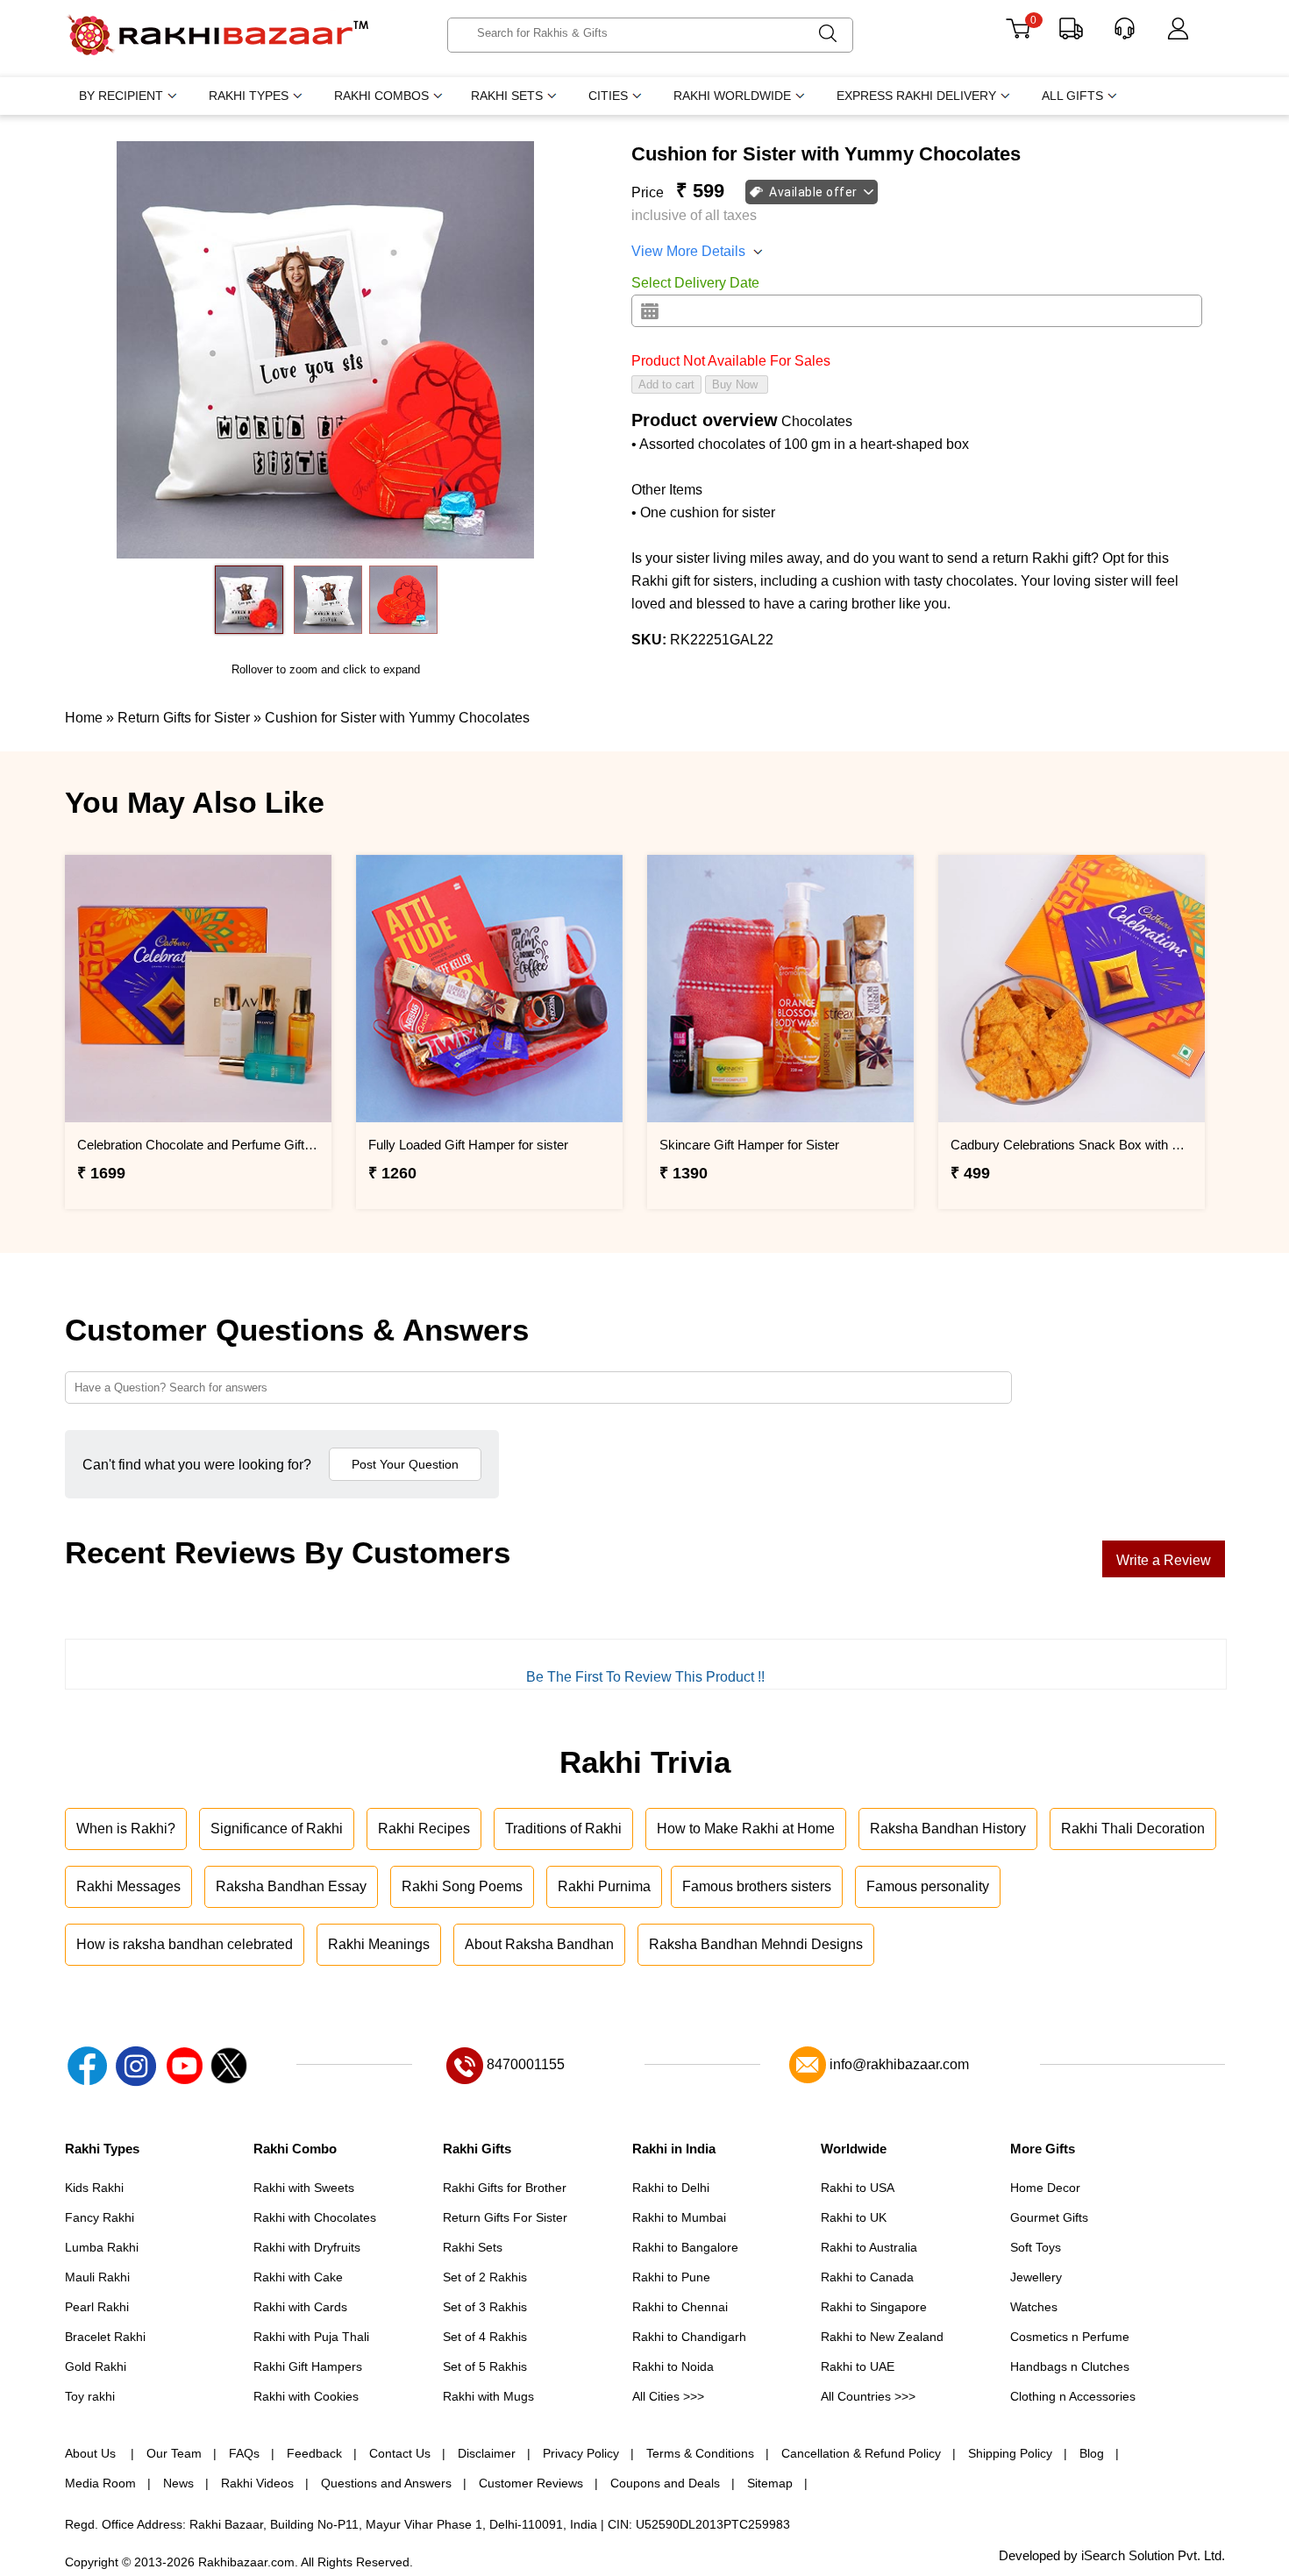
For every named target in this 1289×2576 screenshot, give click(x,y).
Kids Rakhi (94, 2188)
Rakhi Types (249, 96)
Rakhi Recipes (424, 1829)
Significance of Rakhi (277, 1829)
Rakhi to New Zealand (882, 2337)
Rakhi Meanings (379, 1944)
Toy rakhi (90, 2396)
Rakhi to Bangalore (685, 2247)
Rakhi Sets (507, 96)
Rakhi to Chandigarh (689, 2337)
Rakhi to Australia (869, 2247)
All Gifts (1072, 96)
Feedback (314, 2453)
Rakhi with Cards (300, 2307)
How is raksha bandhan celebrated (185, 1944)
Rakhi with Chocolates (315, 2217)
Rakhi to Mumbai (679, 2217)
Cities (608, 96)
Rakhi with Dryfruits (307, 2247)
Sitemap (770, 2483)
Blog (1092, 2453)
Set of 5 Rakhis (485, 2366)
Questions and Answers (386, 2483)
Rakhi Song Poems (462, 1886)
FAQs (244, 2453)
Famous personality (928, 1886)
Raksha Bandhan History (948, 1829)
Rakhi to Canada (867, 2277)
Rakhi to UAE (858, 2366)
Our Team (174, 2453)
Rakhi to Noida (673, 2366)
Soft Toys (1036, 2247)
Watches (1034, 2307)
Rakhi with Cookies (306, 2396)
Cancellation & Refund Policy (861, 2453)
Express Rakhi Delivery (916, 96)
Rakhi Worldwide (732, 96)
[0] (1018, 35)
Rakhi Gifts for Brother (505, 2188)
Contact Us (400, 2453)
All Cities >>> (668, 2396)
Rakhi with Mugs (488, 2396)
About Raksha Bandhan (539, 1944)
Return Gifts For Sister (505, 2217)
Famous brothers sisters (757, 1886)
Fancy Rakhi (100, 2217)
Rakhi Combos (381, 96)
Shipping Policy (1010, 2453)
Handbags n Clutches (1070, 2366)
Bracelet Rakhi (105, 2337)
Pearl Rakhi (97, 2307)
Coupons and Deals (665, 2483)
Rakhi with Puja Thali (311, 2337)
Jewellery (1036, 2277)
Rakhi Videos (257, 2483)
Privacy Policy (581, 2453)
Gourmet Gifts (1049, 2217)
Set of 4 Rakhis (485, 2337)
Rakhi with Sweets (304, 2188)
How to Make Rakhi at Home (746, 1829)
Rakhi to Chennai (680, 2307)
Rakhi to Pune (671, 2277)
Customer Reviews (531, 2483)
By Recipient (121, 96)
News (178, 2483)
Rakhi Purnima (604, 1886)
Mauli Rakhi (97, 2277)
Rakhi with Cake (298, 2277)
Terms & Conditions (700, 2453)
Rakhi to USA (858, 2188)
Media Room (100, 2483)
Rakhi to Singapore (874, 2307)
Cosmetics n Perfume (1070, 2337)
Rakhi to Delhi (671, 2188)
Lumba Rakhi (102, 2247)
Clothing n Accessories (1073, 2396)
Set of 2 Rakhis (485, 2277)
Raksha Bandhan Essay (291, 1886)
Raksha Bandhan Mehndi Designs (756, 1944)
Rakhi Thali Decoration (1133, 1829)
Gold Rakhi (96, 2366)
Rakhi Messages (128, 1886)
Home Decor (1045, 2188)
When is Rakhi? (126, 1829)
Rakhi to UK (854, 2217)
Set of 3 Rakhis (485, 2307)
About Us (92, 2453)
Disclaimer (487, 2453)
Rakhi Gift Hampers (308, 2366)
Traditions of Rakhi (563, 1829)
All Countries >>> (868, 2396)
